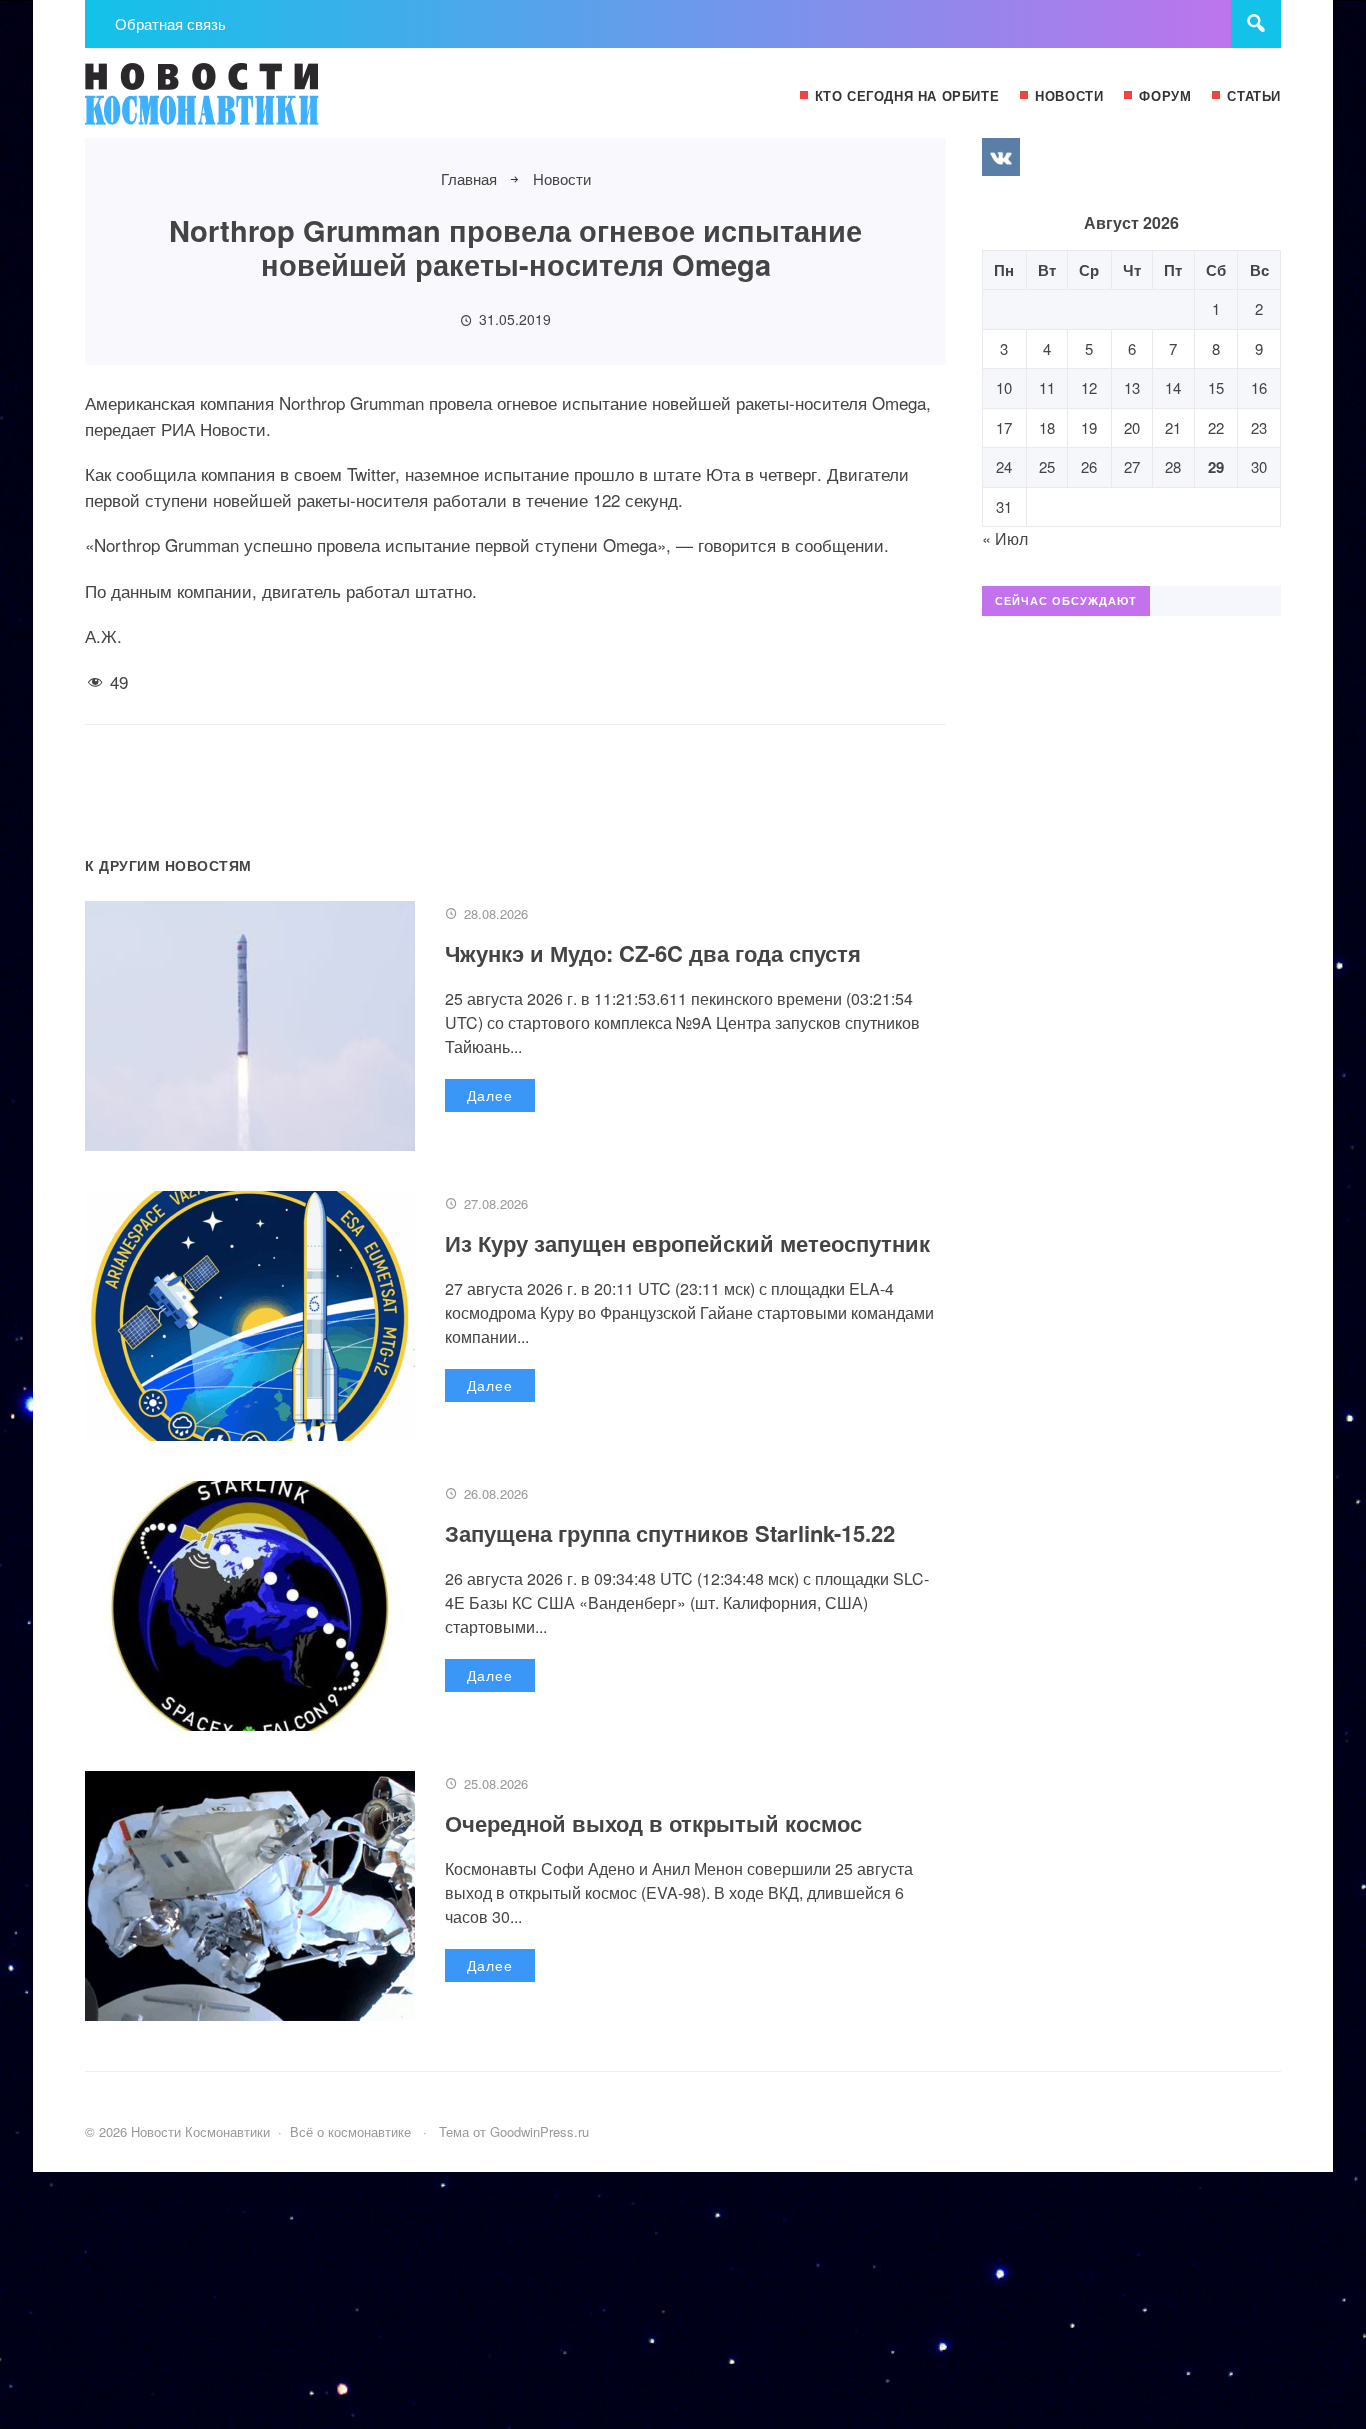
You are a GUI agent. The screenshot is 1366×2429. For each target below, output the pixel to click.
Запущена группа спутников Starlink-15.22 (670, 1533)
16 (1259, 387)
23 (1259, 427)
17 (1004, 427)
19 (1089, 427)
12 (1089, 387)
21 (1173, 427)
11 (1047, 387)
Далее (490, 1095)
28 (1173, 466)
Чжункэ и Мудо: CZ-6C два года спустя (653, 953)
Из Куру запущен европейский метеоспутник (687, 1243)
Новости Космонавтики (235, 103)
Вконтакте (1001, 157)
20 (1132, 427)
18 (1047, 427)
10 (1004, 387)
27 (1132, 466)
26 (1089, 466)
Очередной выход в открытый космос (653, 1823)
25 (1047, 466)
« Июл (1005, 538)
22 (1216, 427)
